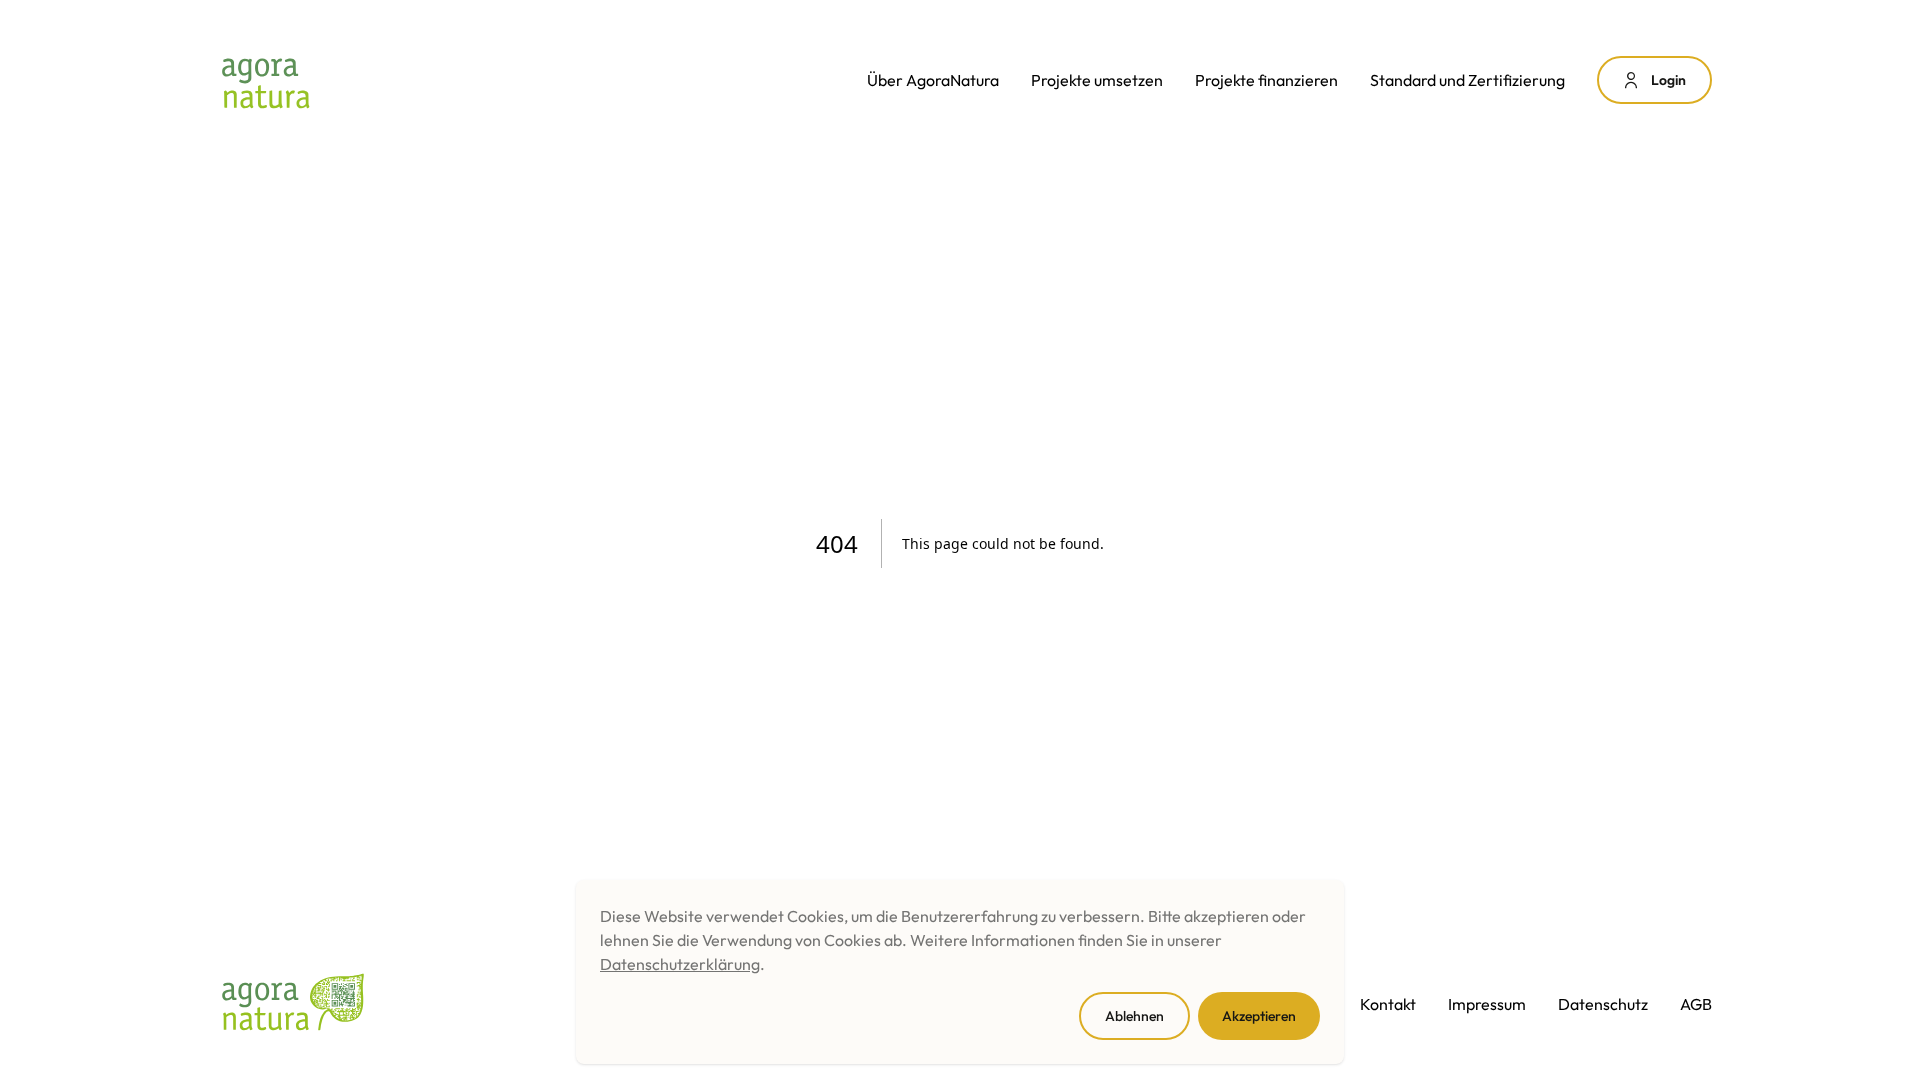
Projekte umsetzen (1097, 80)
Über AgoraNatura (933, 80)
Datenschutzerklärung (680, 964)
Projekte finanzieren (1266, 80)
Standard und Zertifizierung (1467, 80)
